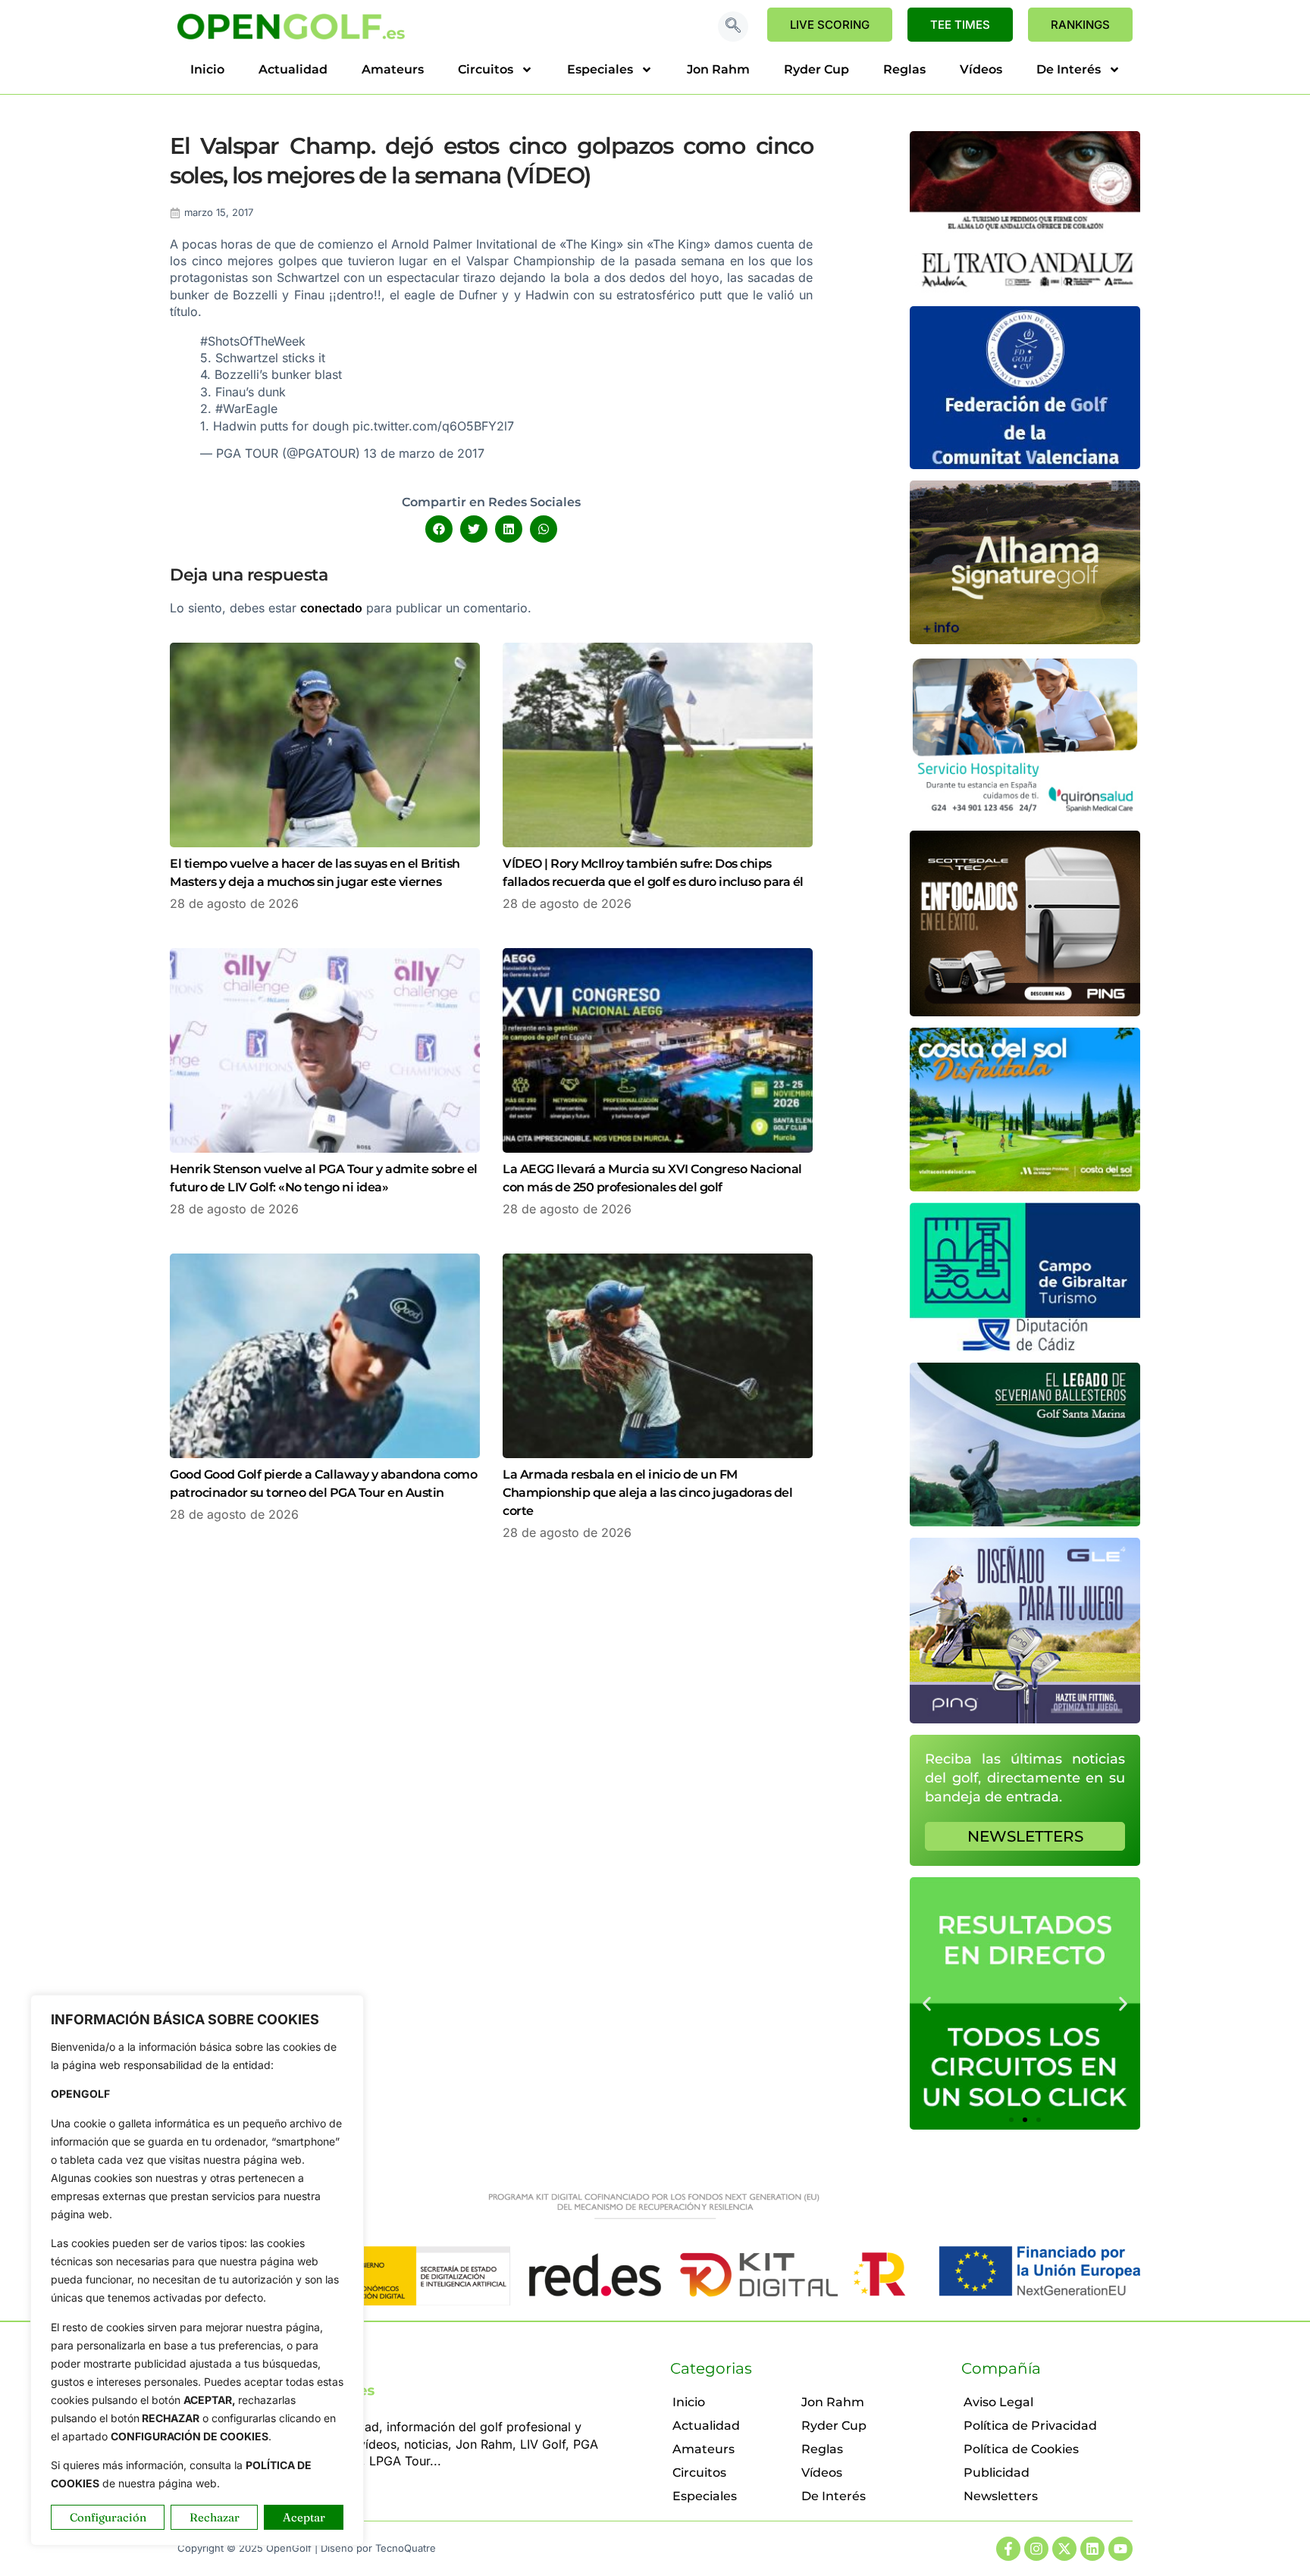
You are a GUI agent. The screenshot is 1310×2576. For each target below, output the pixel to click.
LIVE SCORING (830, 25)
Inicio (207, 69)
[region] (197, 2270)
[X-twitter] (1064, 2549)
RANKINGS (1080, 25)
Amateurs (393, 69)
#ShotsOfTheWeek (253, 341)
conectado (331, 608)
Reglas (904, 69)
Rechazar (215, 2517)
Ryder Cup (816, 69)
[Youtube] (1120, 2549)
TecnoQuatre (406, 2548)
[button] (733, 27)
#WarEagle (246, 408)
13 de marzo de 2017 (424, 453)
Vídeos (981, 69)
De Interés (1069, 69)
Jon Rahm (718, 69)
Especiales (600, 69)
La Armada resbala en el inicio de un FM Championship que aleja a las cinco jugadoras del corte (647, 1493)
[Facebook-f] (1008, 2549)
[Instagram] (1036, 2549)
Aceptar (304, 2517)
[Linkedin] (1092, 2549)
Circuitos (486, 69)
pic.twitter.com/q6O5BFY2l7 (433, 426)
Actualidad (293, 69)
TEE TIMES (960, 25)
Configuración (108, 2517)
